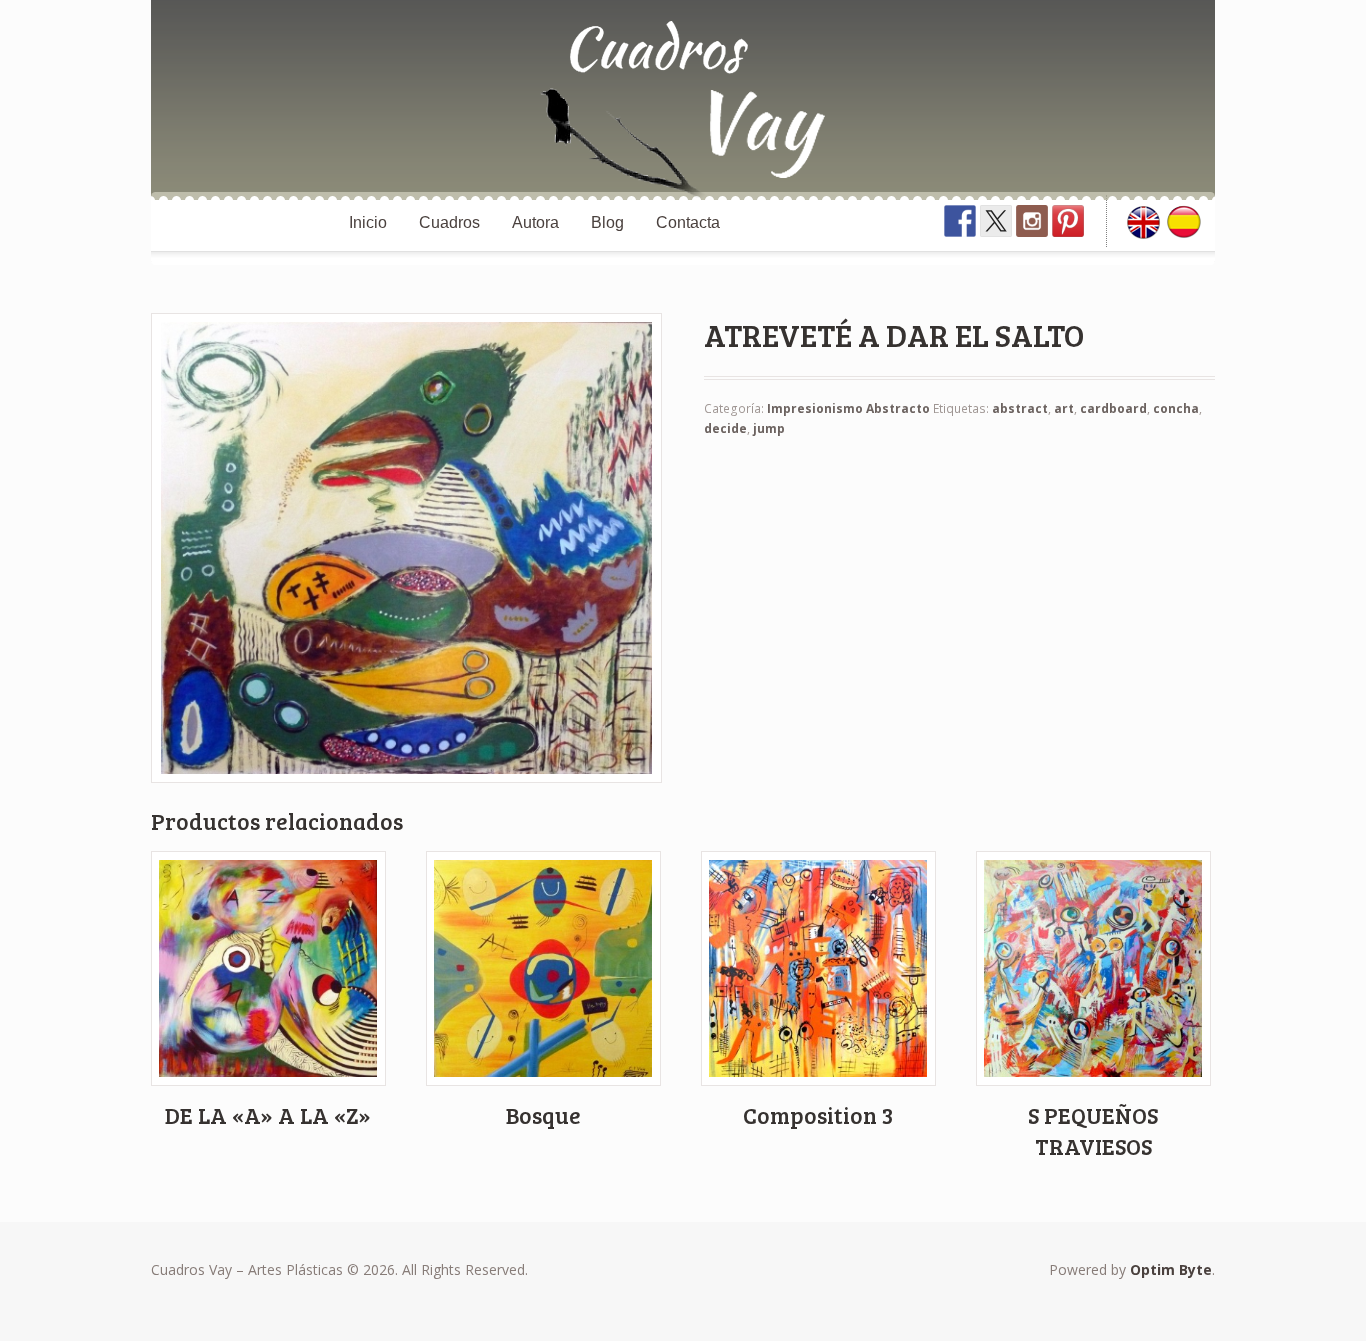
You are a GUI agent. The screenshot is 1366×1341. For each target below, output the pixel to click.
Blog (607, 222)
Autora (535, 222)
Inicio (368, 222)
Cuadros (449, 222)
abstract (1020, 408)
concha (1176, 408)
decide (725, 428)
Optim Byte (1171, 1269)
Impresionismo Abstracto (848, 408)
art (1064, 408)
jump (769, 428)
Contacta (688, 222)
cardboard (1113, 408)
